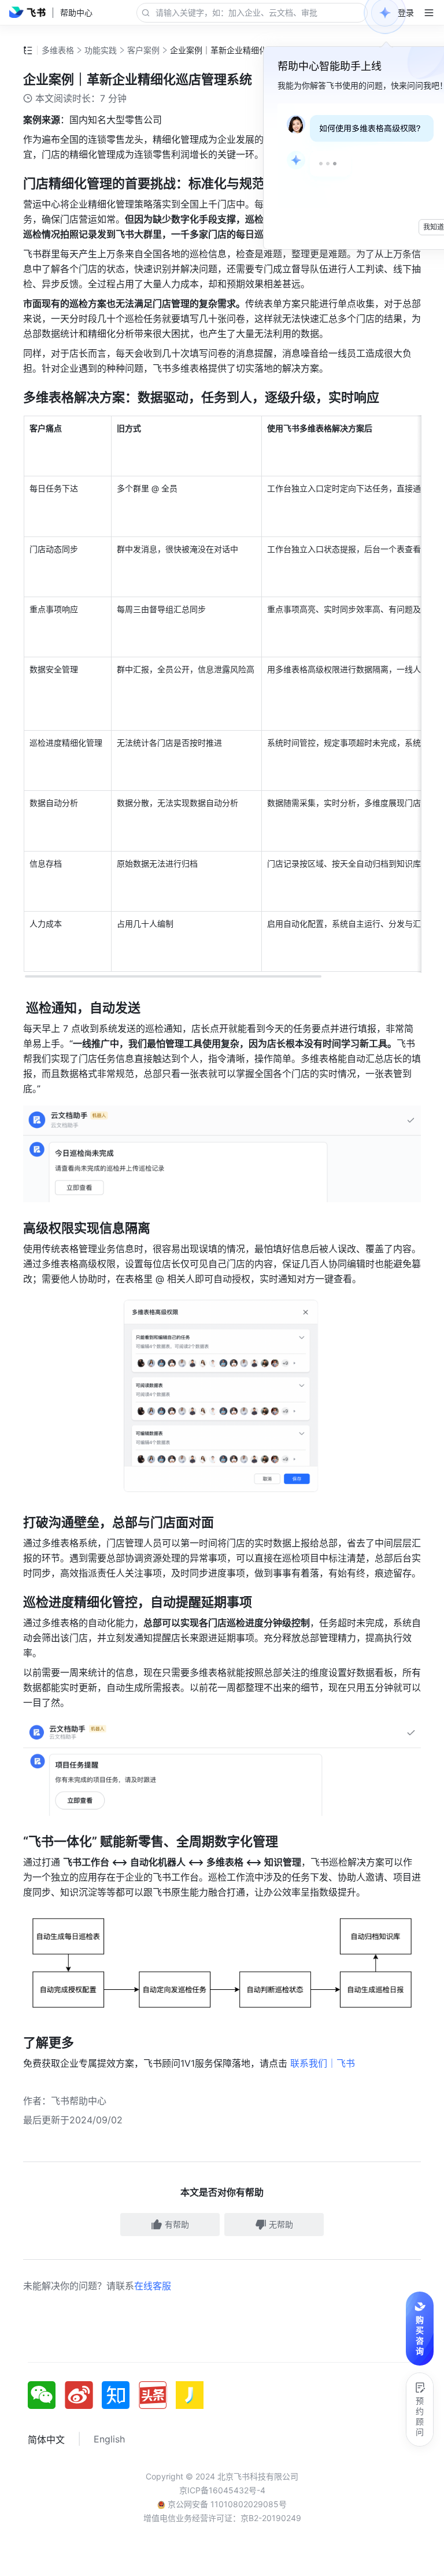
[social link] (46, 2395)
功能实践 (101, 50)
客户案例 (143, 50)
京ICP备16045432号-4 (222, 2490)
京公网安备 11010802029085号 (226, 2504)
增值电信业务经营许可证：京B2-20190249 (222, 2518)
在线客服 (153, 2286)
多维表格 (58, 50)
